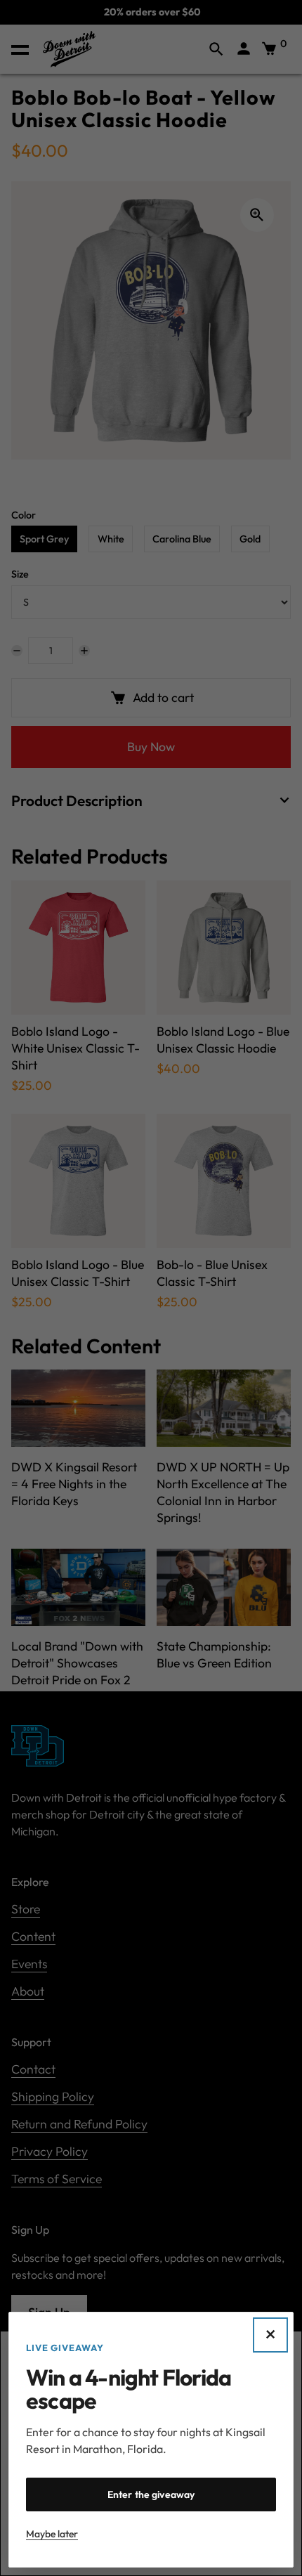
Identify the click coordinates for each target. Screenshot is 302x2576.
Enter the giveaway (151, 2494)
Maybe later (52, 2534)
